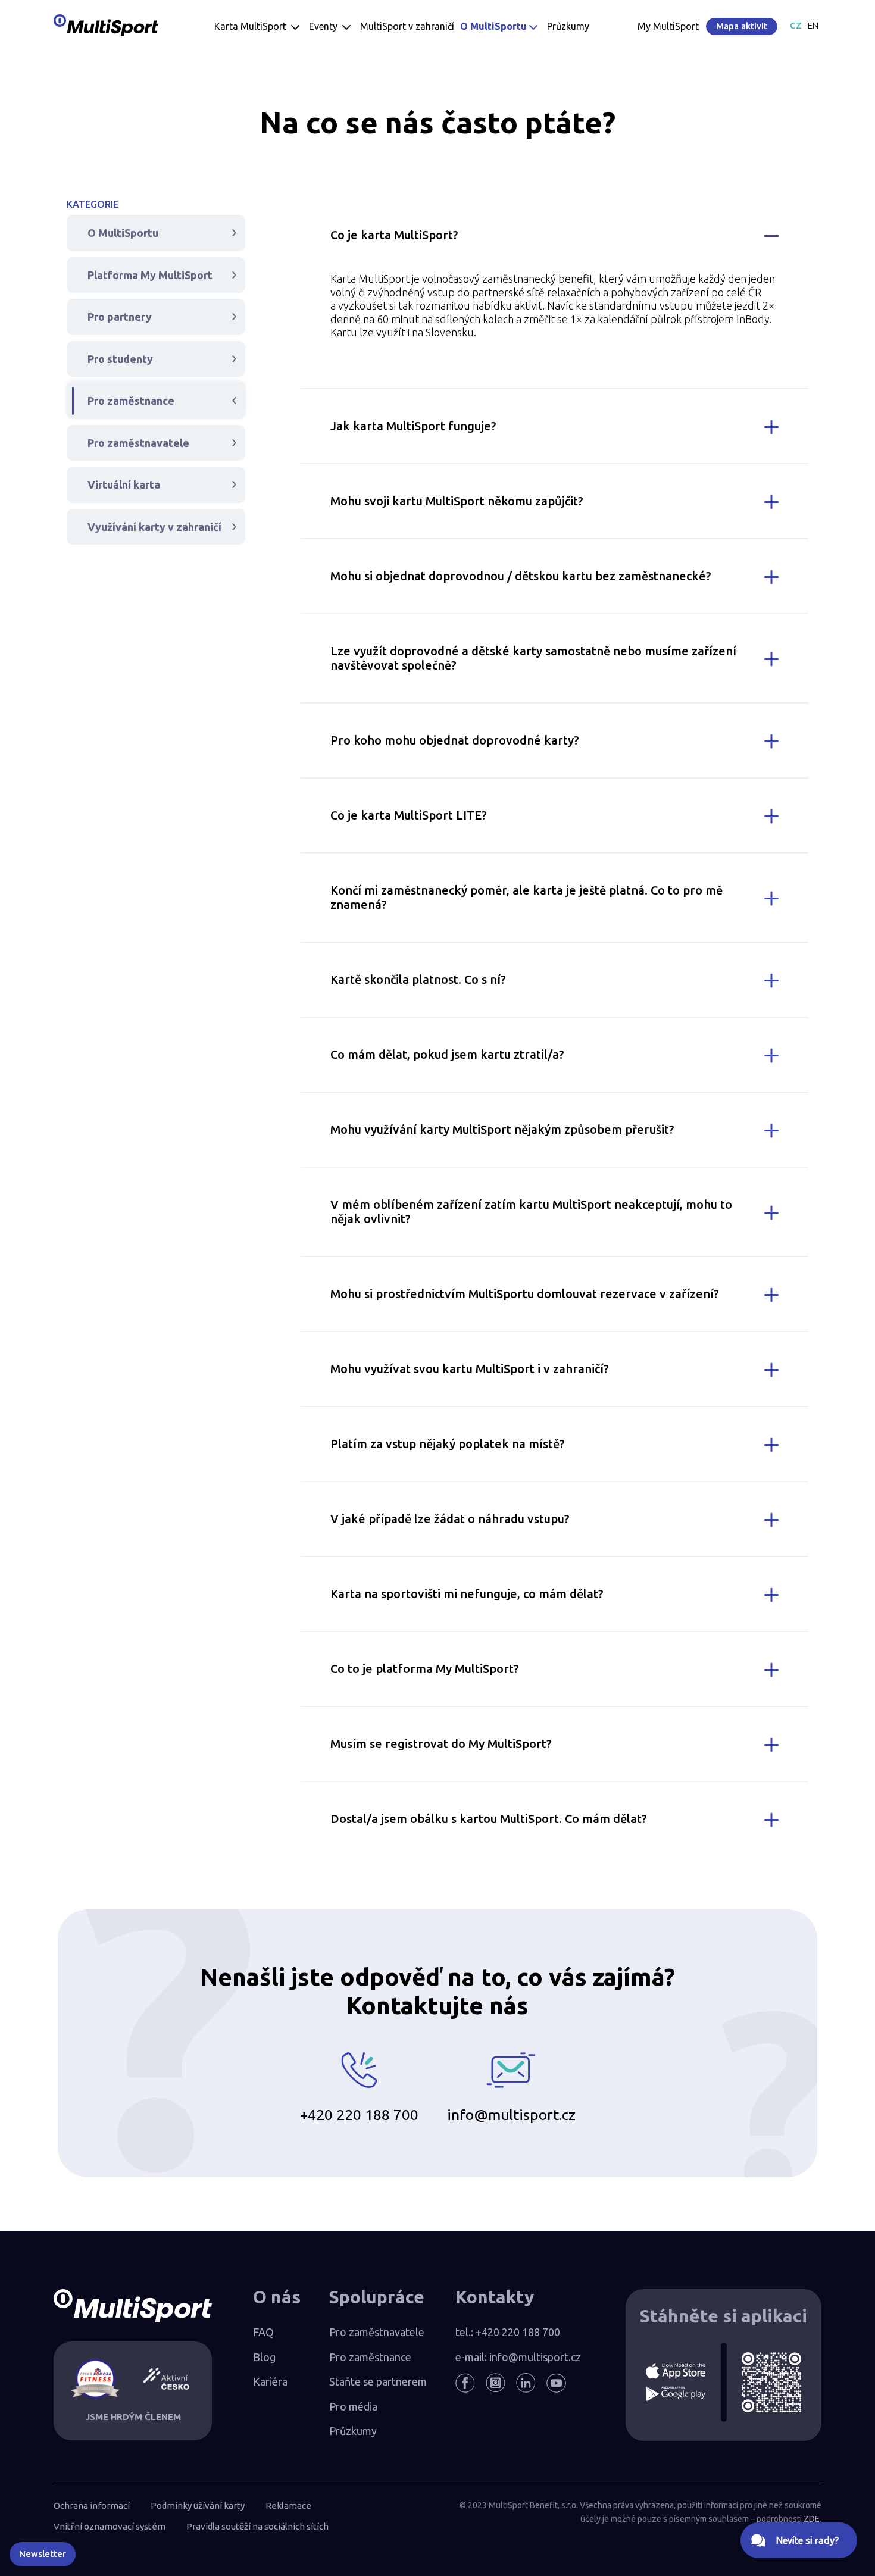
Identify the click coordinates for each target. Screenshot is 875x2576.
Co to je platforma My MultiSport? (425, 1669)
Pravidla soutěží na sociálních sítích (257, 2526)
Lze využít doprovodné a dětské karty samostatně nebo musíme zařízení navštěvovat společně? (533, 658)
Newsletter (43, 2554)
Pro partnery (120, 317)
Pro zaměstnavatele (138, 443)
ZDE (812, 2519)
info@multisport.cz (511, 2115)
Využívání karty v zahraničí (154, 527)
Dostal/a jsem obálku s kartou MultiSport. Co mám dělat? (489, 1819)
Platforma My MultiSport (150, 275)
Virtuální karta (124, 484)
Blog (264, 2357)
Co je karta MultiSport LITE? (409, 815)
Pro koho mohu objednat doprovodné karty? (455, 740)
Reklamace (288, 2505)
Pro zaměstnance (131, 401)
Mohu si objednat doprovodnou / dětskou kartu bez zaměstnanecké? (521, 576)
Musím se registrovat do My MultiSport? (441, 1744)
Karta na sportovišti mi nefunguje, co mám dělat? (467, 1594)
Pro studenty (120, 359)
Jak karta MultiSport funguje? (413, 426)
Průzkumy (353, 2431)
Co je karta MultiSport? (394, 235)
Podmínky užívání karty (198, 2505)
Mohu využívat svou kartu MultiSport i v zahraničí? (470, 1369)
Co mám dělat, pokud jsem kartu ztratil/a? (447, 1054)
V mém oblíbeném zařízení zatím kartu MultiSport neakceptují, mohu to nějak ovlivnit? (531, 1212)
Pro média (353, 2406)
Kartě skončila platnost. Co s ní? (418, 979)
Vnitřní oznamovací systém (110, 2526)
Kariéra (270, 2381)
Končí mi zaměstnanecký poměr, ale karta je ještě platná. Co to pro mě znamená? (526, 897)
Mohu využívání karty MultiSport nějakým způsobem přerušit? (502, 1129)
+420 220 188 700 (359, 2115)
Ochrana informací (92, 2505)
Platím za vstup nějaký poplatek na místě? (448, 1444)
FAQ (263, 2332)
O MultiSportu (123, 233)
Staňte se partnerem (378, 2381)
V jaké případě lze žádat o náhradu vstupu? (450, 1519)
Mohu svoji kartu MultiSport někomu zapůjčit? (457, 501)
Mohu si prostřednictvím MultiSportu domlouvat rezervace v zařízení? (525, 1294)
